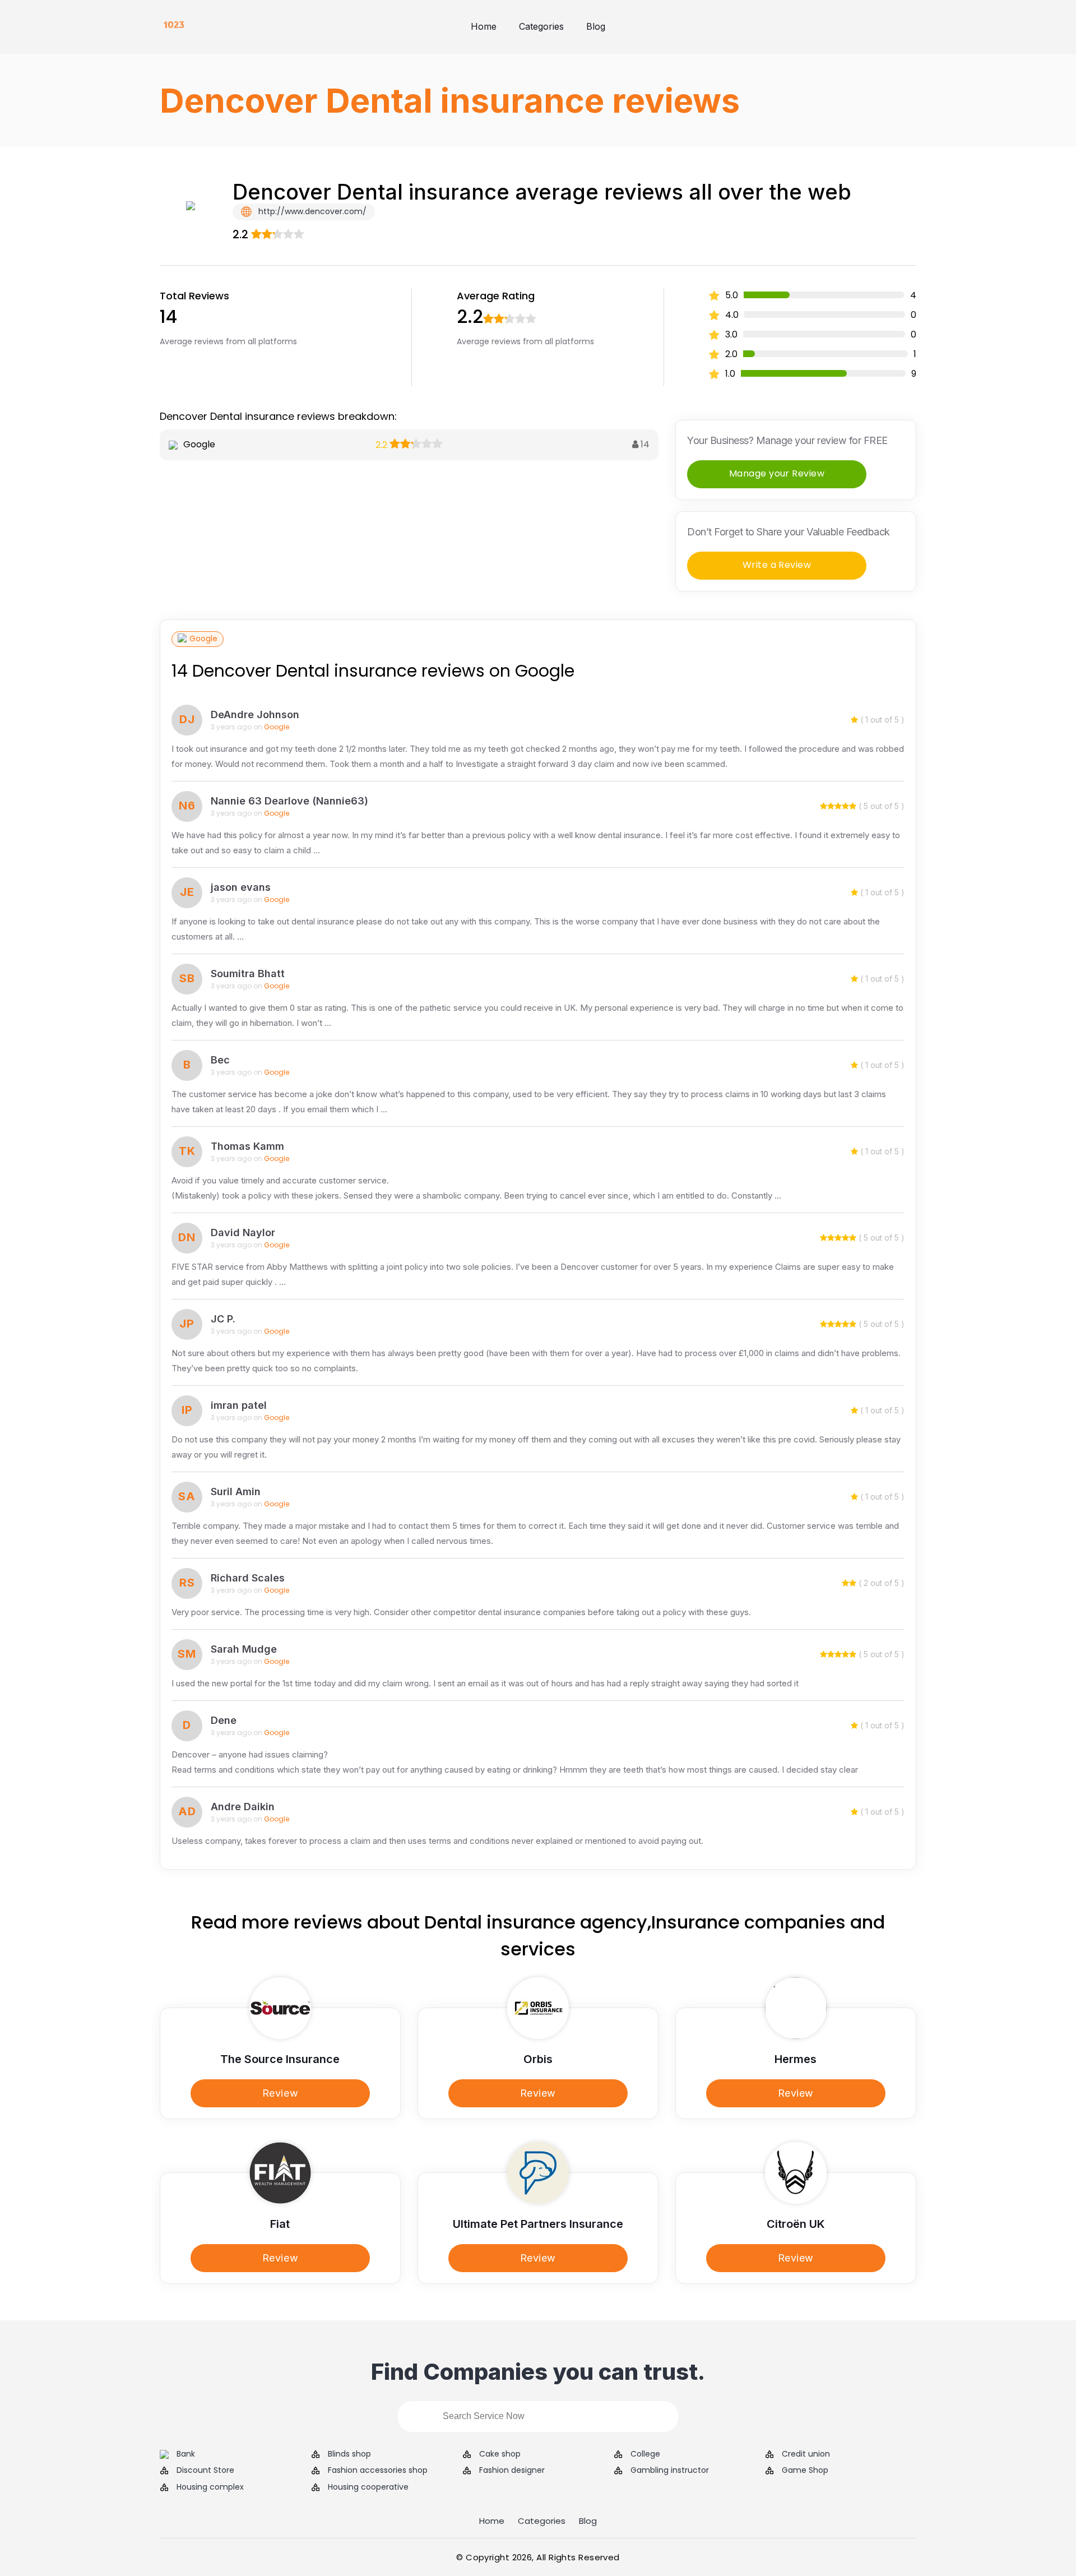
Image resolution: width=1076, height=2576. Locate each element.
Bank (186, 2454)
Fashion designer (512, 2470)
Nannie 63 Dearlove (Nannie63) (289, 801)
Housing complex (210, 2487)
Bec (220, 1060)
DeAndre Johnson (255, 714)
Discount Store (205, 2470)
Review (280, 2093)
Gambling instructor (670, 2470)
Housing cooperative (368, 2487)
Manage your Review (777, 473)
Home (484, 26)
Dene (224, 1720)
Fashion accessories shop (378, 2470)
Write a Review (777, 565)
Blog (596, 26)
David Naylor (243, 1232)
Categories (541, 26)
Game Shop (805, 2470)
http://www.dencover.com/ (311, 211)
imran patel (239, 1405)
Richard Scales (248, 1578)
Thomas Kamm (247, 1146)
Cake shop (500, 2454)
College (645, 2454)
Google (203, 639)
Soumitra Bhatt (248, 973)
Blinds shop (349, 2454)
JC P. (223, 1319)
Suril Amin (236, 1492)
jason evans (241, 887)
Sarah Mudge (244, 1649)
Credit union (806, 2454)
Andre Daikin (243, 1807)
